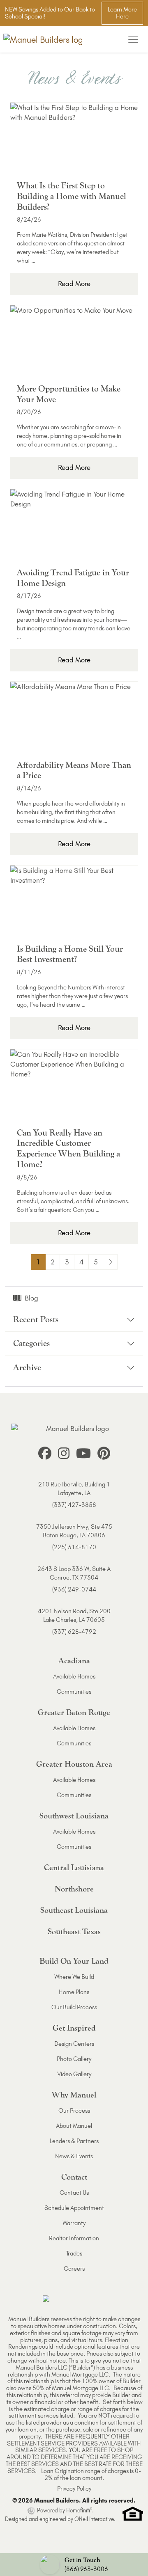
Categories (31, 1343)
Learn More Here (122, 13)
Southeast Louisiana (74, 1910)
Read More (74, 284)
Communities (74, 1692)
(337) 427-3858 (74, 1505)
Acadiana (74, 1661)
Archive (27, 1368)
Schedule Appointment (74, 2208)
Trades (74, 2253)
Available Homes (74, 1676)
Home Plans (74, 1992)
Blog (31, 1298)
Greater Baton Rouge (74, 1712)
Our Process (74, 2111)
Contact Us (74, 2193)
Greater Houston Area (74, 1764)
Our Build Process (74, 2007)
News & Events (74, 2156)
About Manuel (74, 2126)
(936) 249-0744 (74, 1589)
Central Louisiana (74, 1867)
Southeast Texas (74, 1931)
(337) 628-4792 (74, 1632)
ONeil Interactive (94, 2519)
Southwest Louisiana (74, 1816)
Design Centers (74, 2044)
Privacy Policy (74, 2489)
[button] (74, 2565)
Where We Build (74, 1977)
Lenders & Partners (74, 2141)
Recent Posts (36, 1320)
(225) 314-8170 (74, 1547)
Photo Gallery (74, 2059)
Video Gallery (74, 2074)
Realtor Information (74, 2238)
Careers (74, 2269)
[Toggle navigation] (133, 39)
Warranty (74, 2223)
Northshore (74, 1889)
